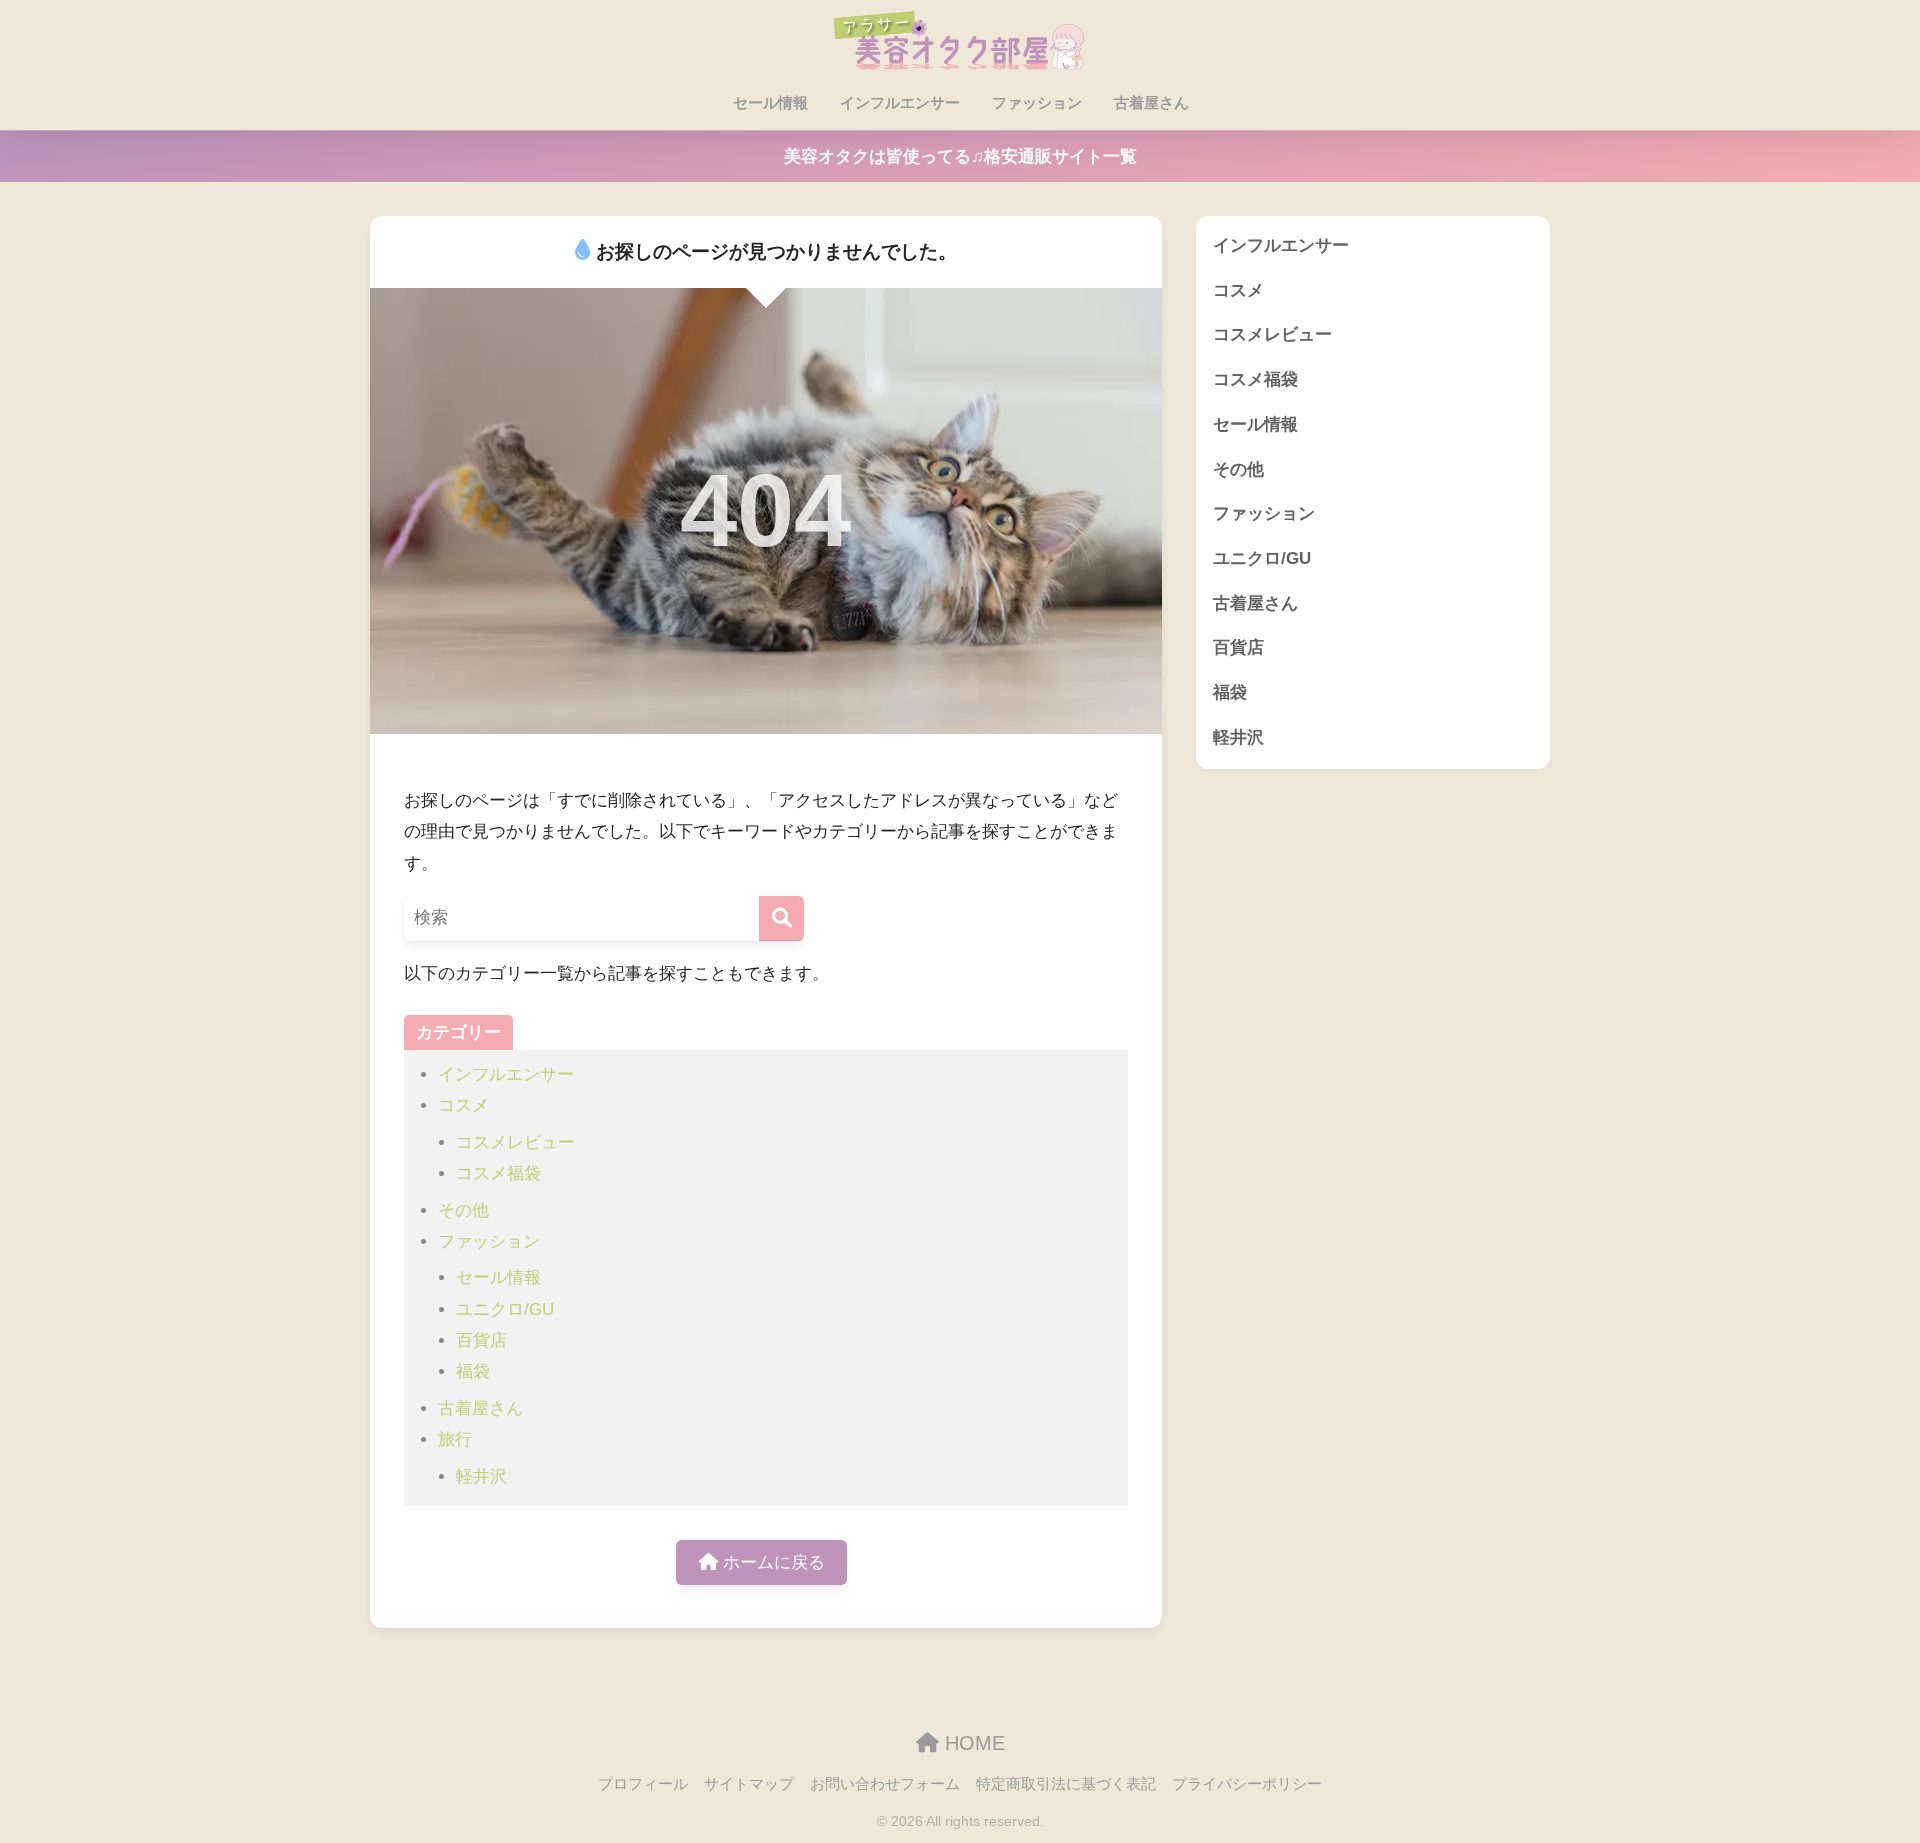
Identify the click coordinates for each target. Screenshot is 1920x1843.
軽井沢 (481, 1476)
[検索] (781, 918)
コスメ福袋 (498, 1173)
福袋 (473, 1371)
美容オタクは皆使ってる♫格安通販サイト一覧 (960, 156)
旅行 (455, 1439)
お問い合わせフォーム (885, 1784)
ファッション (1037, 102)
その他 (463, 1210)
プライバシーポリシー (1247, 1784)
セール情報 (770, 102)
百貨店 (481, 1340)
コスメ (463, 1105)
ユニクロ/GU (505, 1309)
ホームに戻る (771, 1562)
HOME (972, 1743)
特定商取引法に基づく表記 (1066, 1784)
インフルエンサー (900, 102)
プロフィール (643, 1784)
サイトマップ (749, 1784)
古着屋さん (1151, 102)
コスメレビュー (515, 1142)
